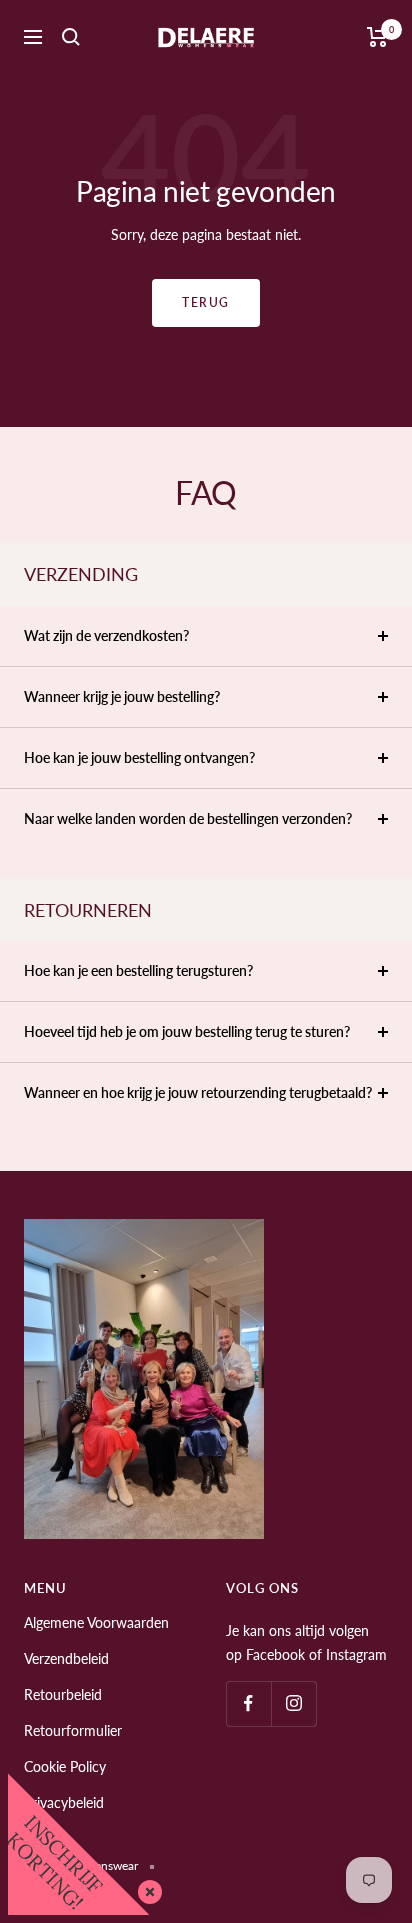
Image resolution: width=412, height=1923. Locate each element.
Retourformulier (73, 1730)
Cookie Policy (65, 1766)
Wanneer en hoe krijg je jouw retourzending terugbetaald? (198, 1092)
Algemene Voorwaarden (96, 1622)
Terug (206, 302)
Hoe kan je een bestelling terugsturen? (138, 970)
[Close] (146, 1888)
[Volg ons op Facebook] (248, 1703)
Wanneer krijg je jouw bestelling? (122, 696)
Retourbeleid (63, 1694)
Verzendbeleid (66, 1658)
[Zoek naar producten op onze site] (71, 37)
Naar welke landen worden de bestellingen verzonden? (188, 818)
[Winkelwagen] (377, 37)
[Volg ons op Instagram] (293, 1703)
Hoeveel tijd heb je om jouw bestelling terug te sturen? (187, 1031)
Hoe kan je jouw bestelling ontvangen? (139, 757)
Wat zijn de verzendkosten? (106, 635)
